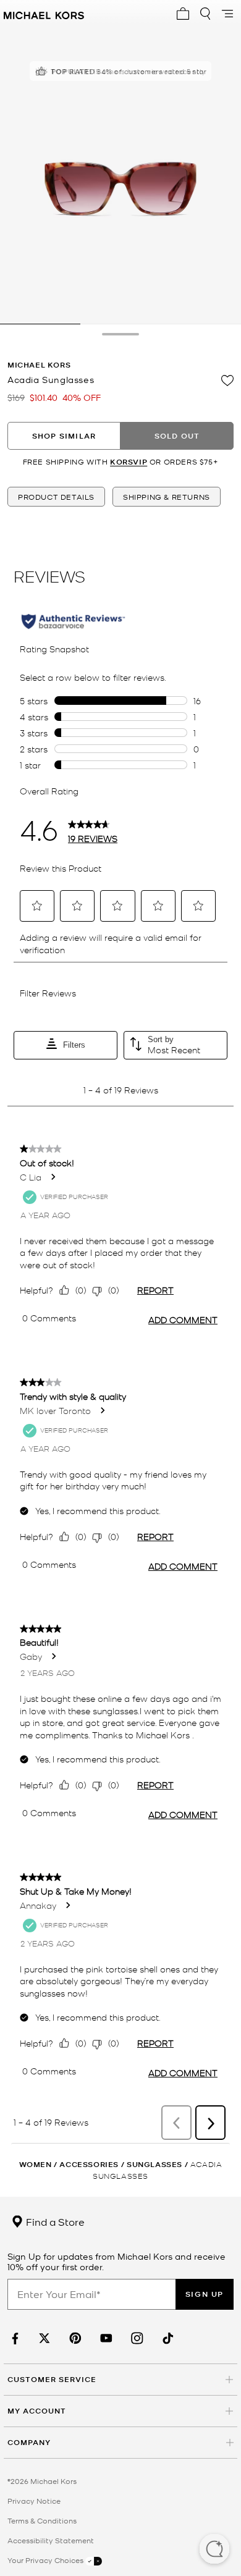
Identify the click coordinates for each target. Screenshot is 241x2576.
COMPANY (29, 2442)
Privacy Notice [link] (34, 2501)
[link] (14, 2338)
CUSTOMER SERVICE (52, 2379)
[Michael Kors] (44, 14)
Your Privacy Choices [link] (46, 2560)
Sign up (205, 2294)
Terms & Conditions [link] (42, 2520)
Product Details (56, 497)
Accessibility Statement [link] (51, 2540)
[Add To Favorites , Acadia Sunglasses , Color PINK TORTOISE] (227, 381)
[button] (214, 2550)
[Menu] (227, 14)
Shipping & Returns (167, 497)
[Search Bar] (205, 14)
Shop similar (64, 436)
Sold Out (177, 436)
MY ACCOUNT (37, 2411)
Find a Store (54, 2221)
